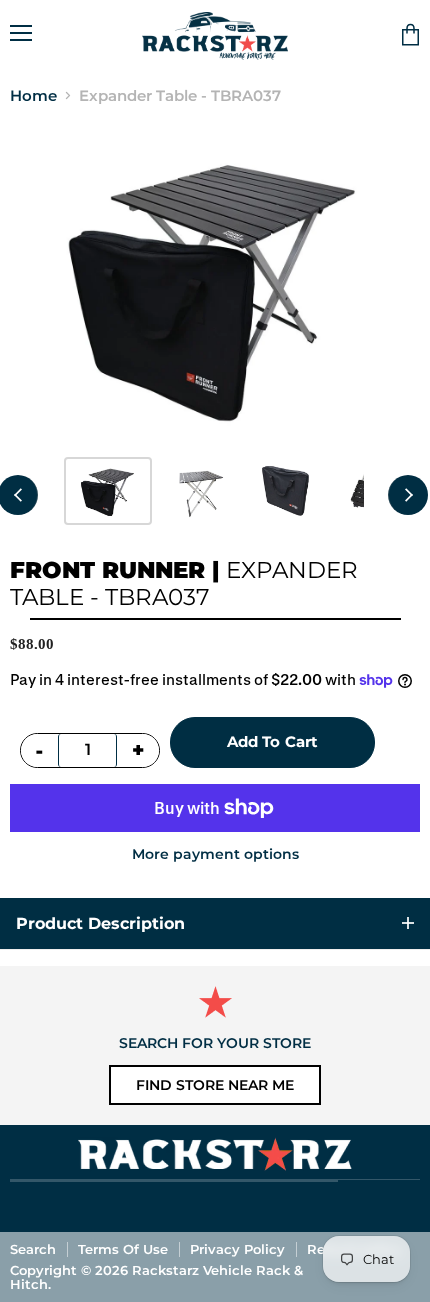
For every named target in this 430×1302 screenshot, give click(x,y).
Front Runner (107, 570)
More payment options (215, 854)
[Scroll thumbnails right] (408, 495)
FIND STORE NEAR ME (215, 1085)
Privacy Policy (237, 1249)
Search (33, 1249)
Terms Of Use (123, 1249)
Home (33, 95)
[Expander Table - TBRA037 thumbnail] (108, 491)
